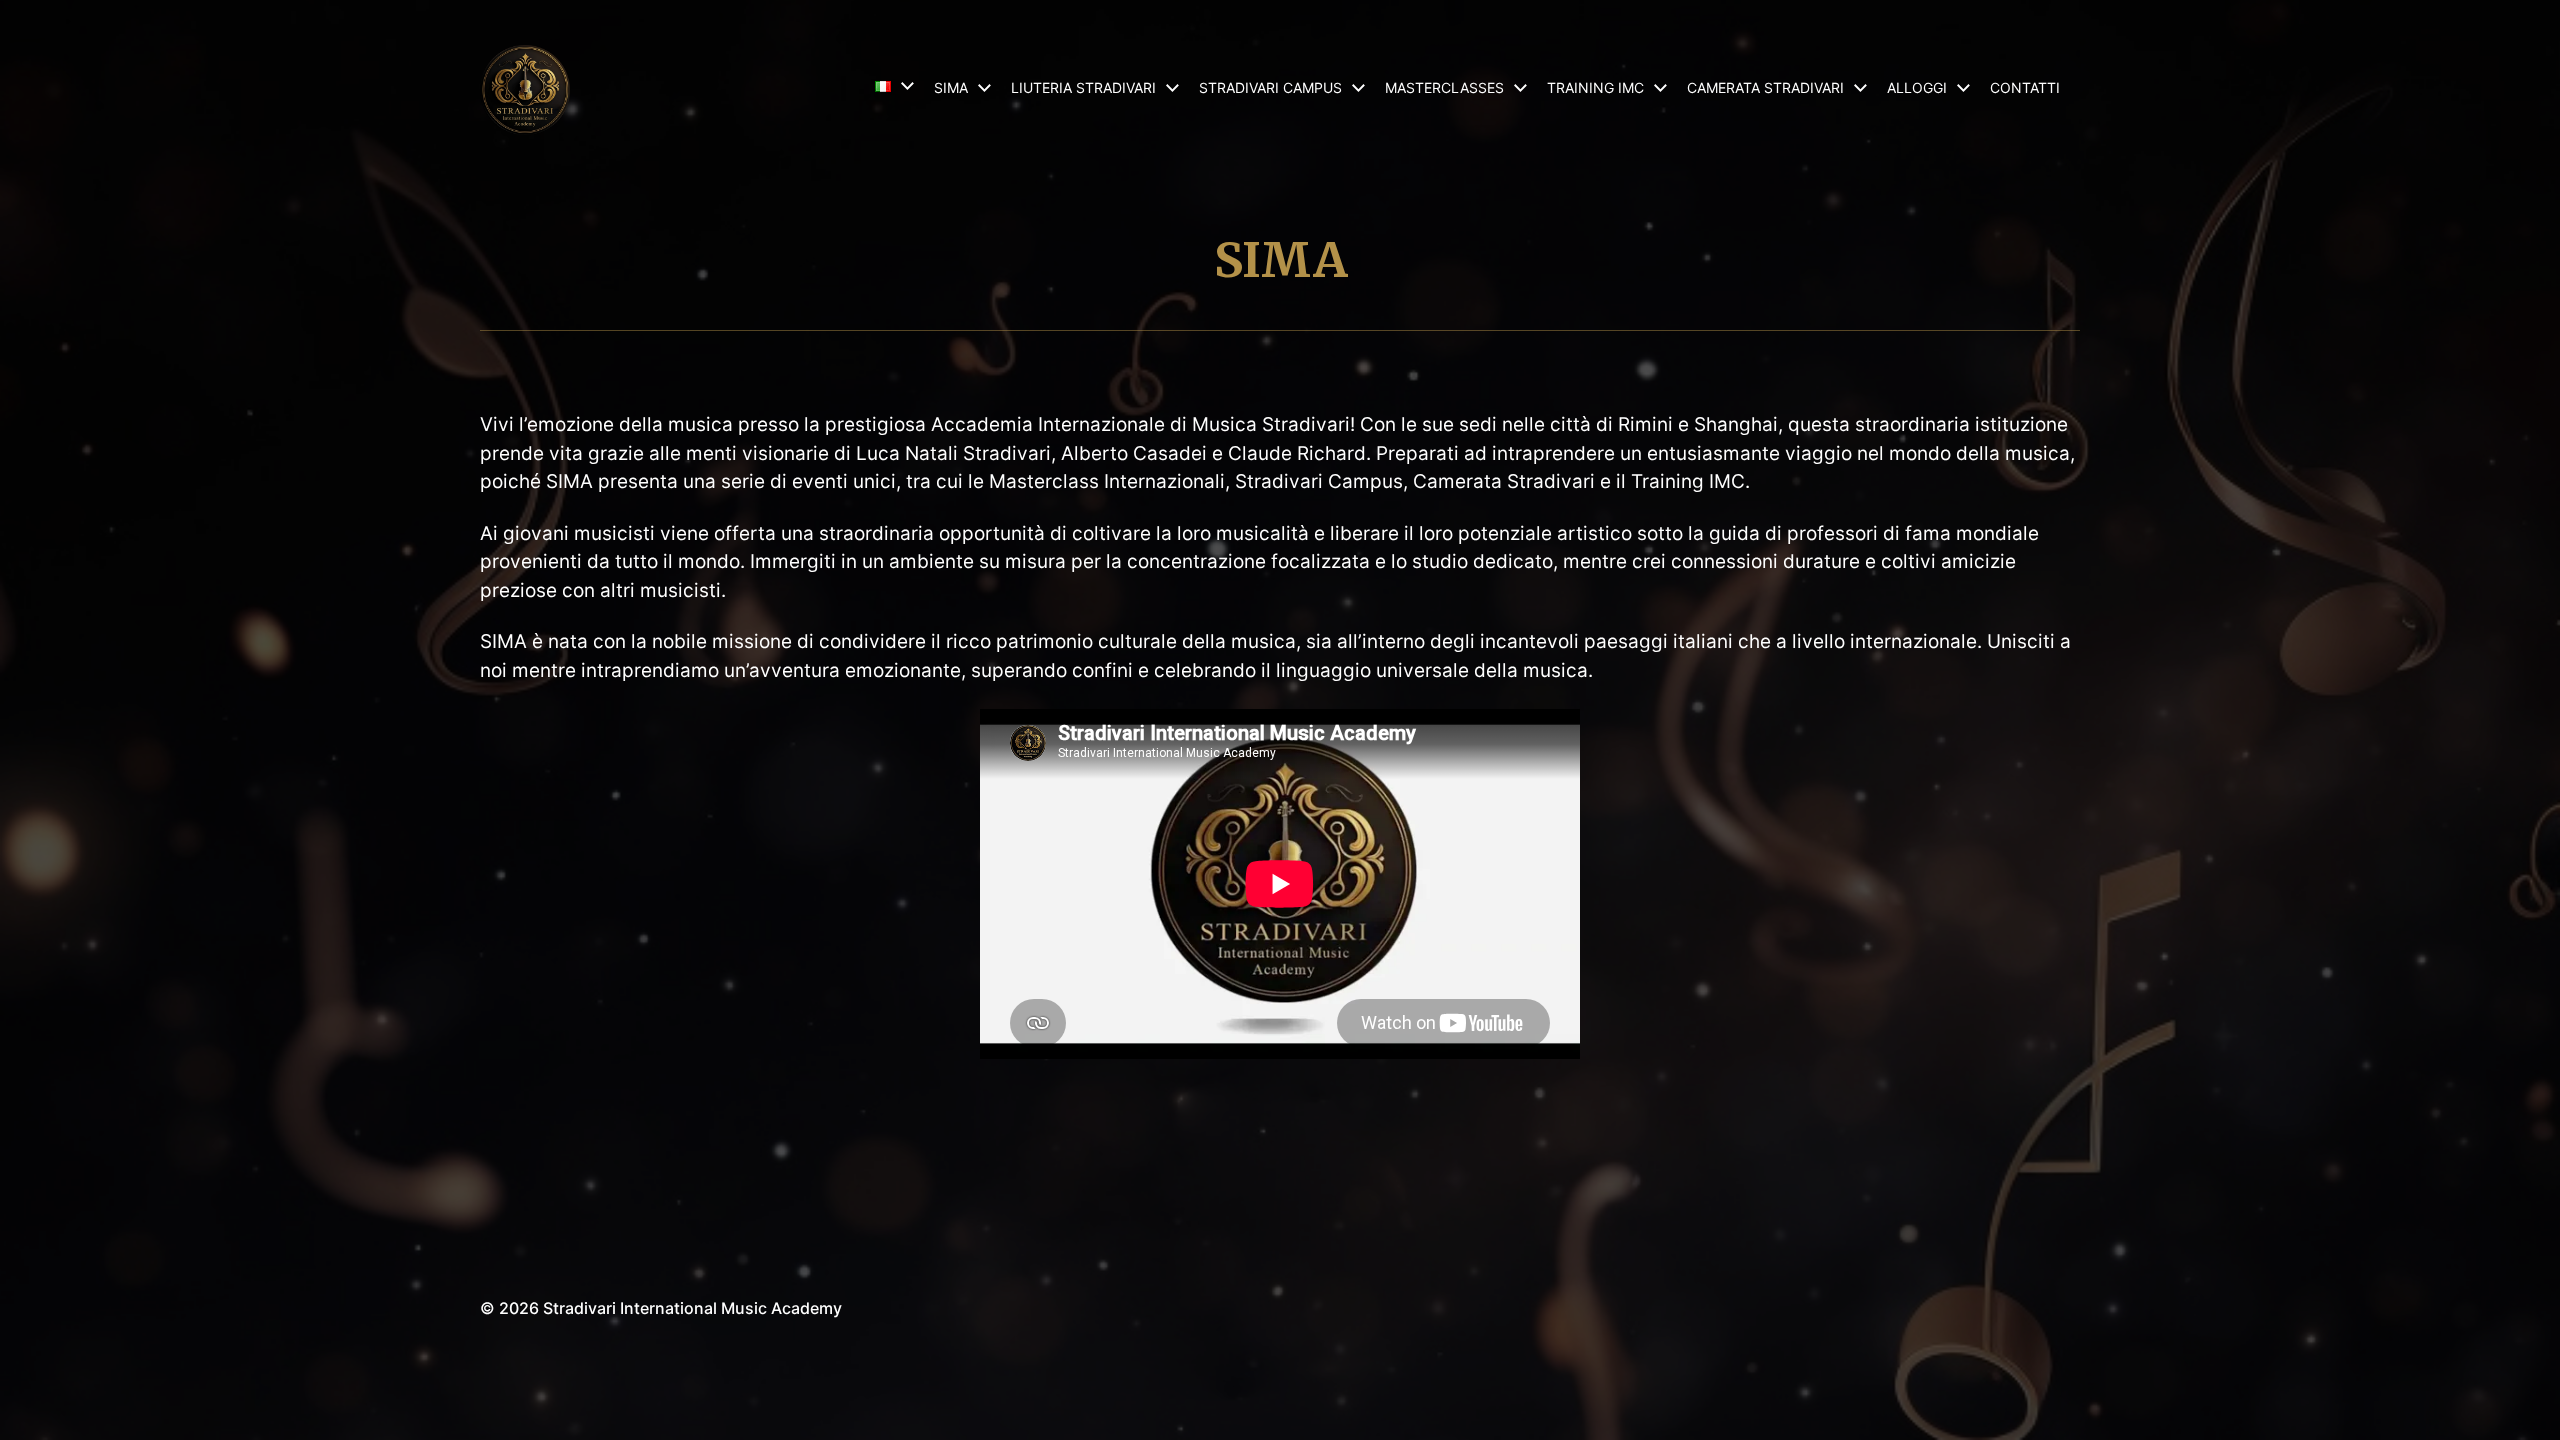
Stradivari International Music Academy (692, 1308)
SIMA (951, 88)
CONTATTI (2025, 88)
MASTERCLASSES (1444, 88)
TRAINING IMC (1595, 88)
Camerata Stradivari (1765, 88)
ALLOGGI (1917, 88)
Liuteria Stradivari (1083, 88)
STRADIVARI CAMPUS (1270, 88)
